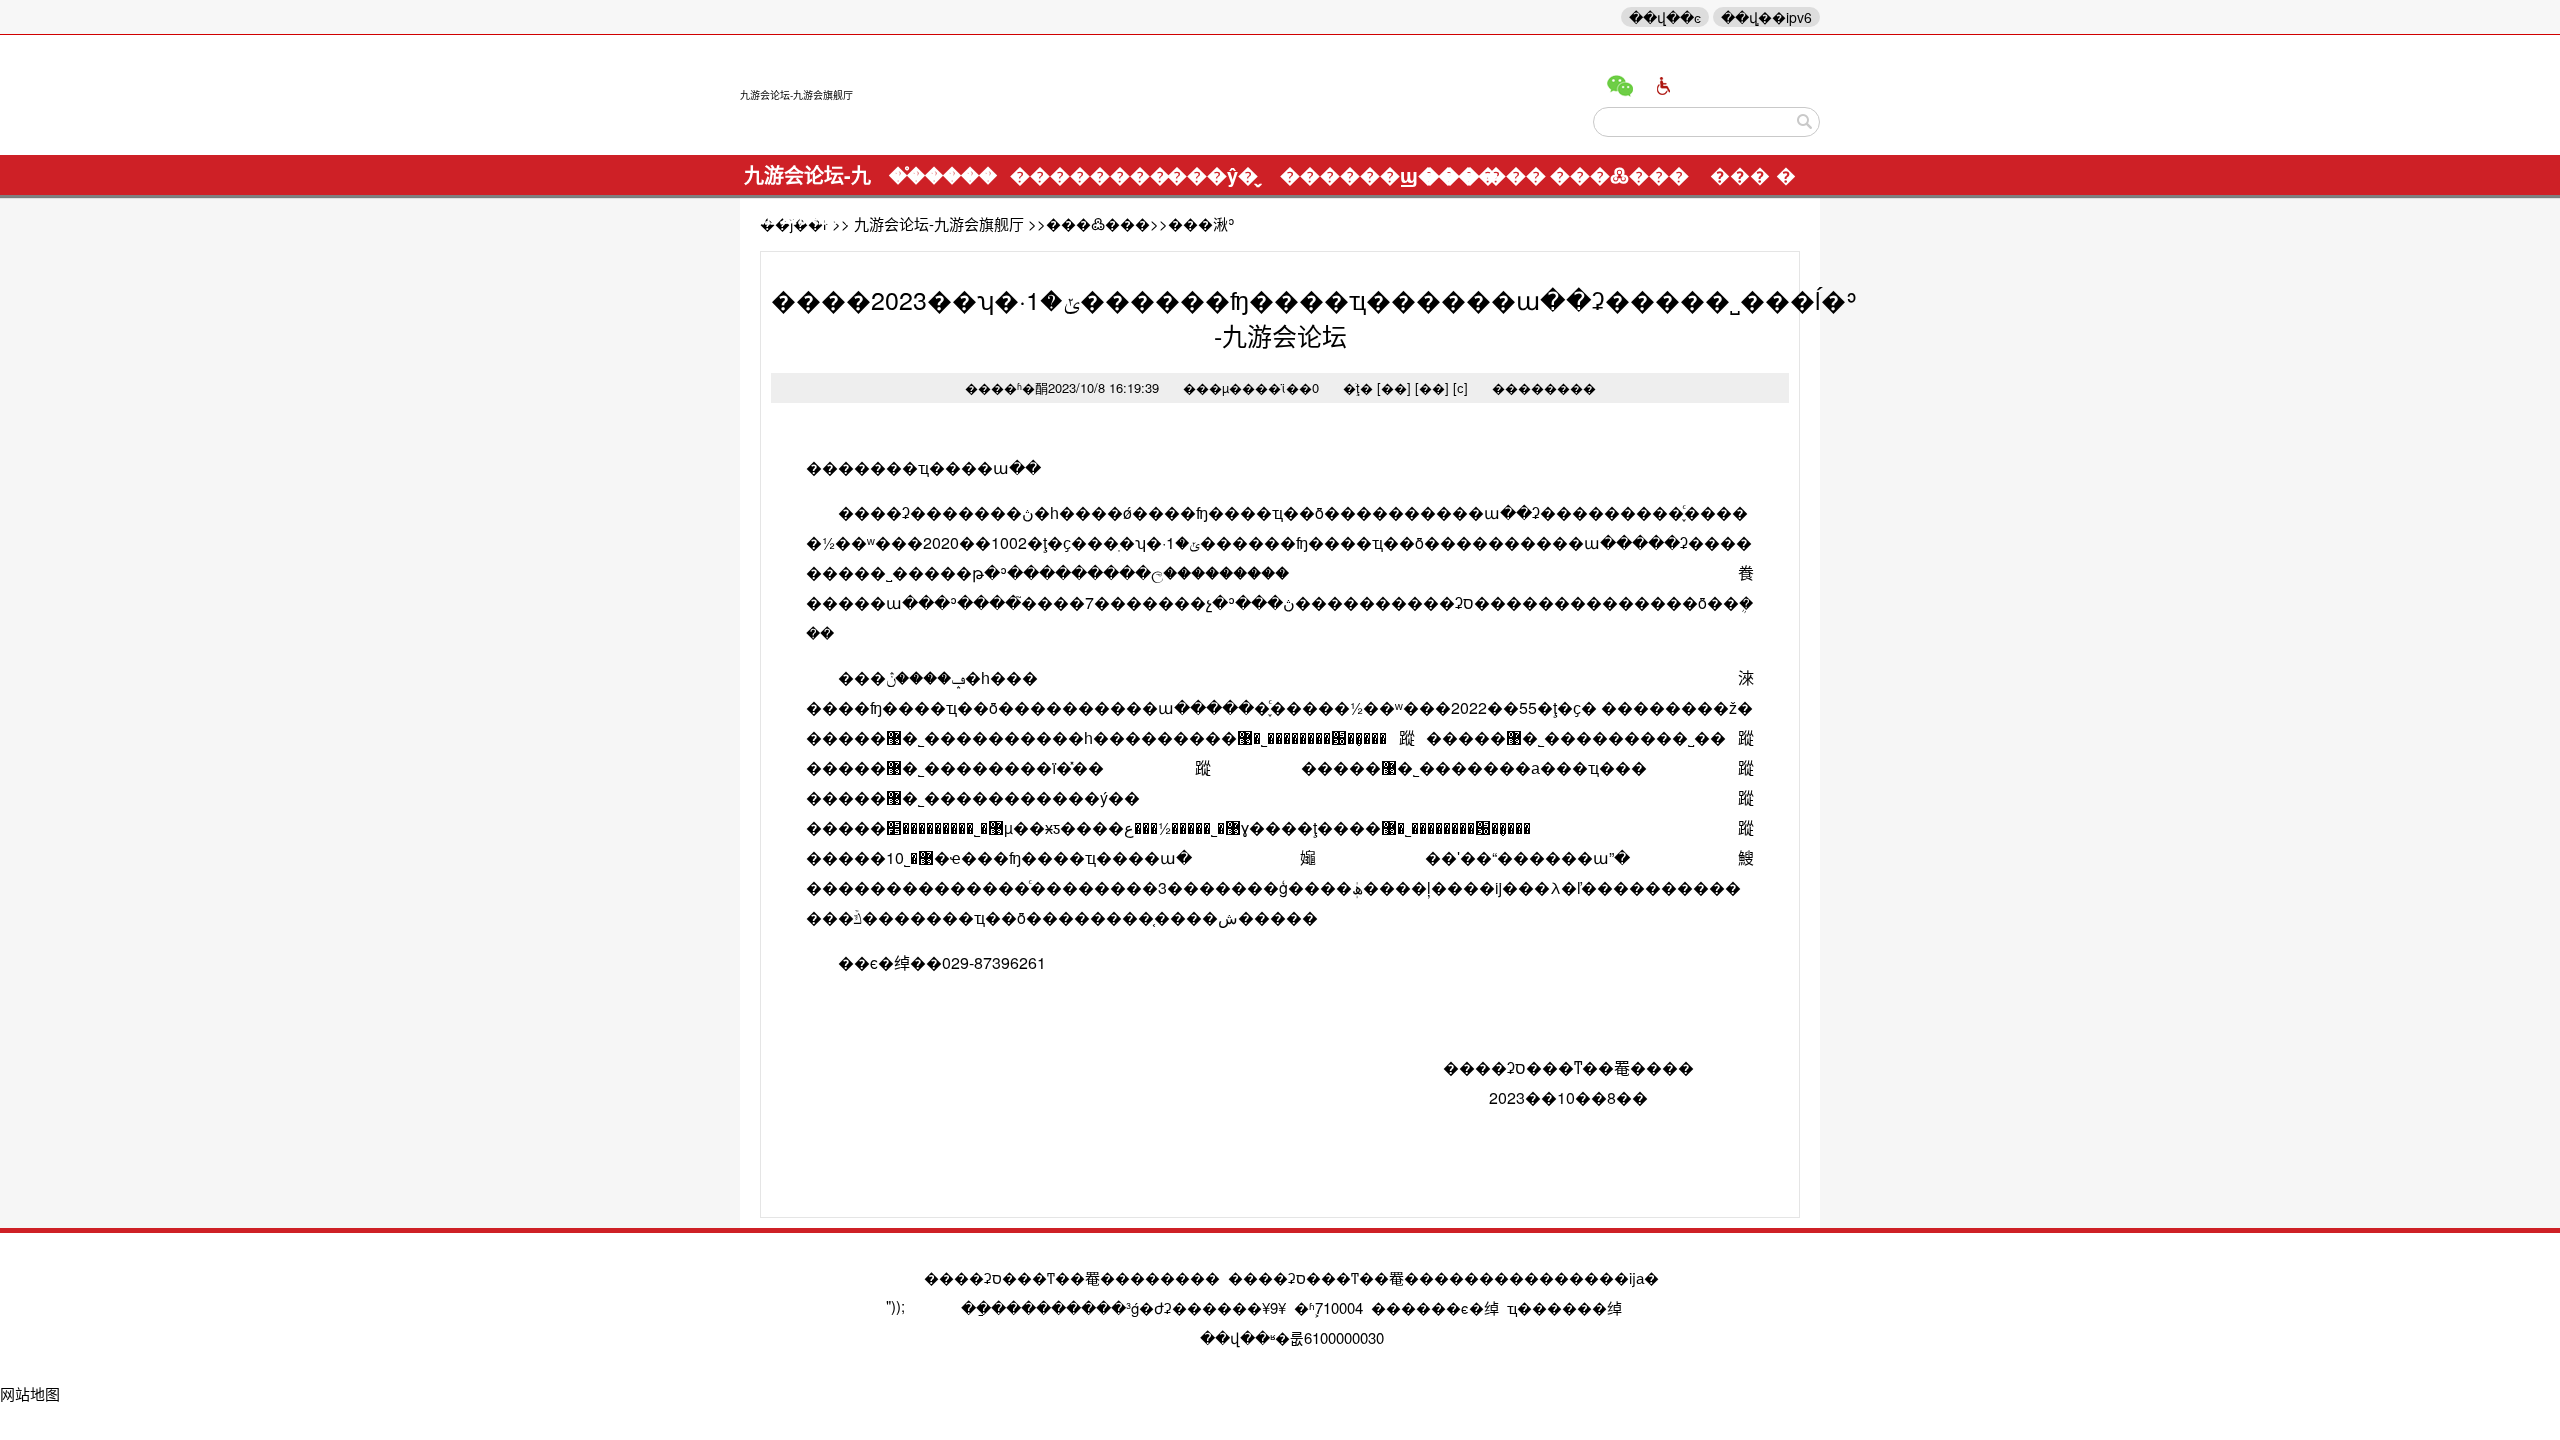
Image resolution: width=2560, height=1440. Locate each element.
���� (1805, 122)
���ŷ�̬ (1212, 174)
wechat (1619, 86)
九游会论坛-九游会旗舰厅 (796, 95)
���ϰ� (1663, 86)
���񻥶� (1753, 174)
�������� (1077, 174)
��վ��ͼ (1665, 17)
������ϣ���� (1347, 174)
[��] (1394, 387)
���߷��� (1617, 174)
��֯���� (943, 174)
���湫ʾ (1201, 223)
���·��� (1483, 174)
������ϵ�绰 (1435, 1307)
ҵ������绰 (1564, 1307)
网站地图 (30, 1393)
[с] (1460, 387)
